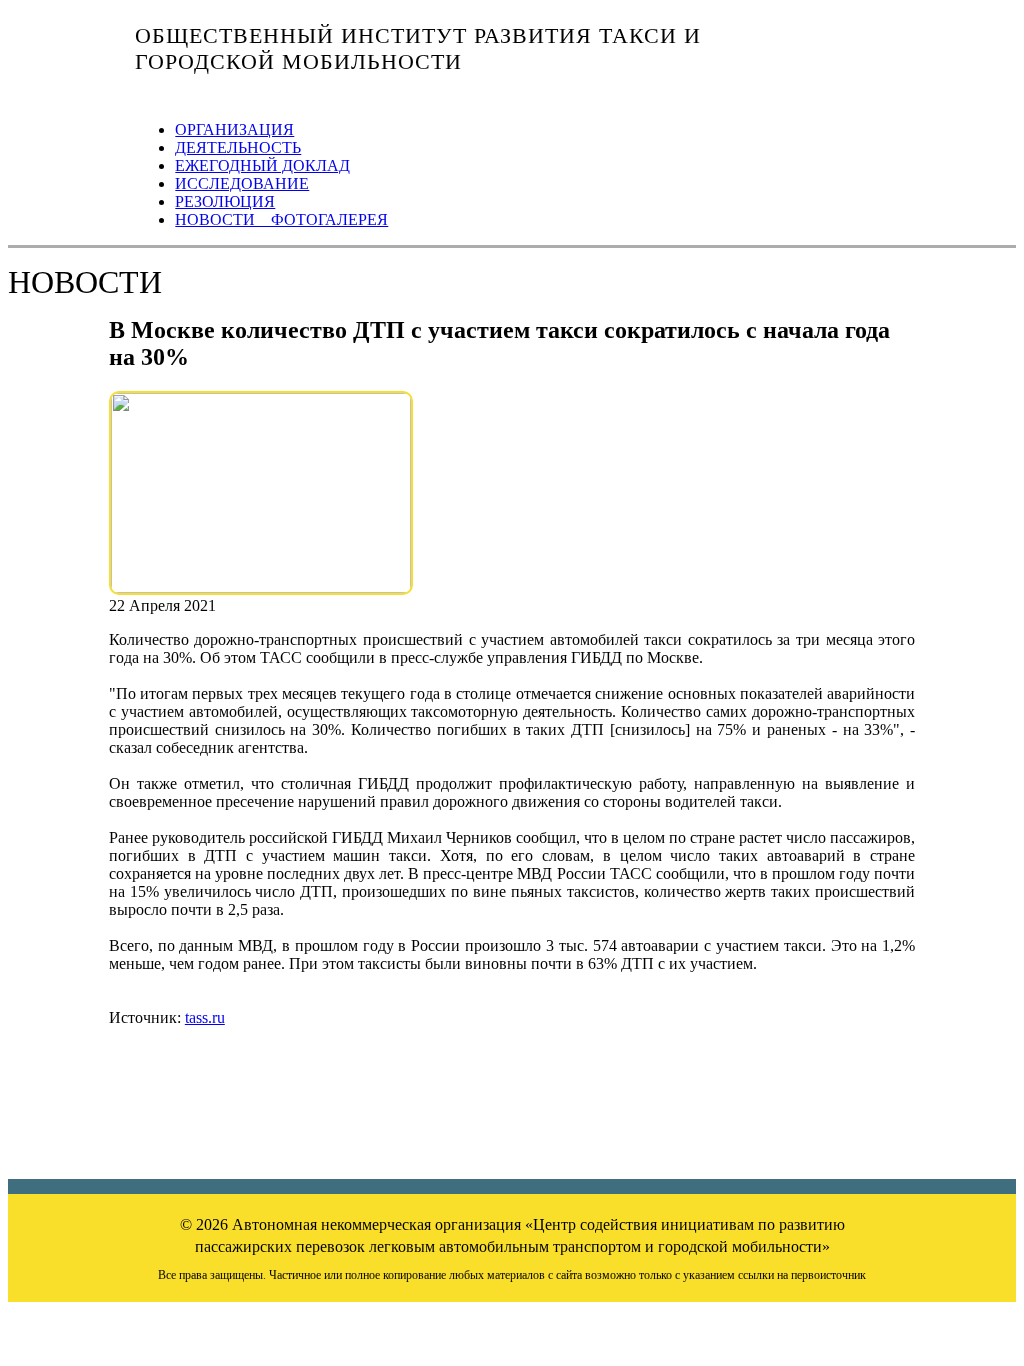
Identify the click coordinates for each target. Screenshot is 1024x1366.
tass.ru (205, 1017)
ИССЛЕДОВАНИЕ (242, 183)
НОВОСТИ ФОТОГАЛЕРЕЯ (281, 219)
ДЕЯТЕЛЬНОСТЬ (238, 147)
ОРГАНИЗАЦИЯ (234, 129)
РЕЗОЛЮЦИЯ (225, 201)
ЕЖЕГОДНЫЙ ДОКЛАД (262, 165)
